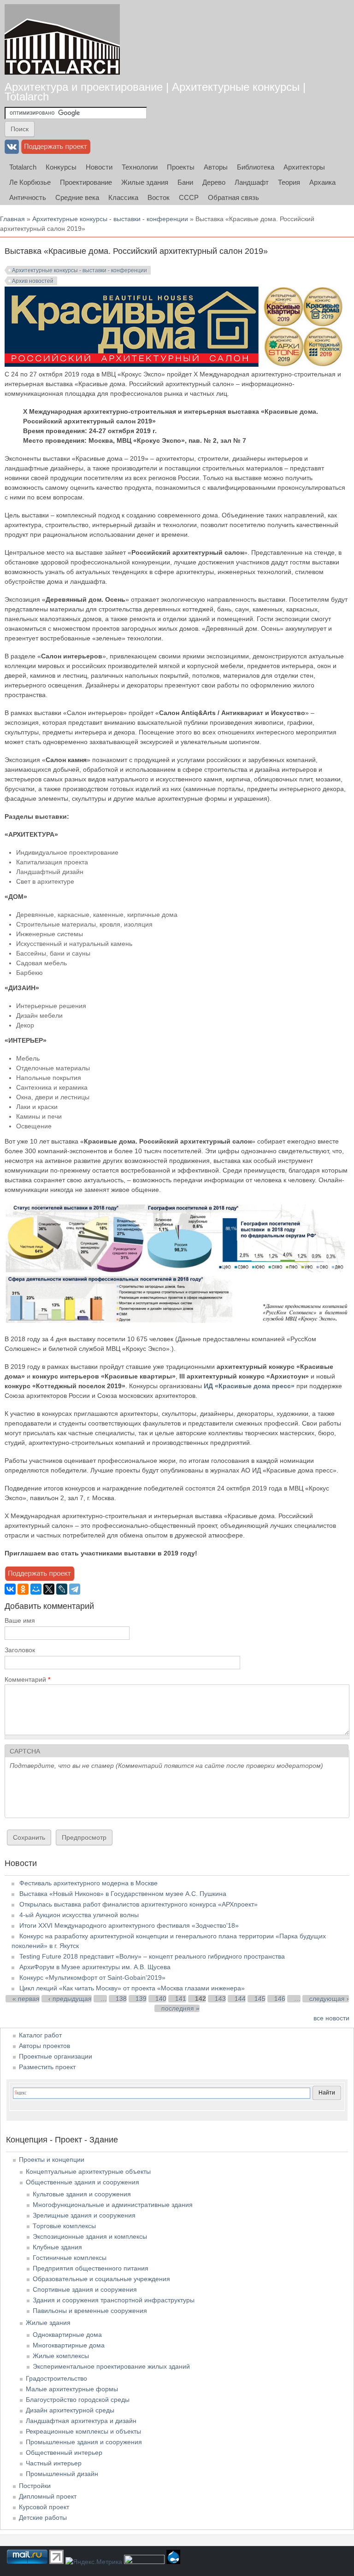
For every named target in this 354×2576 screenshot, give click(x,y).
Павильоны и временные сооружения (90, 2311)
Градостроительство (56, 2378)
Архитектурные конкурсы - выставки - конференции (110, 219)
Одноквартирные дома (67, 2335)
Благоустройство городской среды (78, 2400)
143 (220, 1999)
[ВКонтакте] (10, 1589)
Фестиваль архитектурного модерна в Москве (88, 1883)
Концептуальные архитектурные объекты (88, 2171)
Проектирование (86, 182)
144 (240, 1999)
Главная (12, 219)
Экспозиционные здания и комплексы (90, 2236)
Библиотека (256, 167)
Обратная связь (233, 197)
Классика (123, 197)
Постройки (35, 2486)
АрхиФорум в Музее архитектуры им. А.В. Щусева (95, 1967)
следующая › (329, 1999)
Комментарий (27, 1679)
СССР (189, 197)
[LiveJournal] (62, 1589)
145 (260, 1999)
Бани (185, 182)
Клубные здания (57, 2247)
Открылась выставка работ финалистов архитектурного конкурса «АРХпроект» (139, 1904)
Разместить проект (47, 2067)
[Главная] (62, 39)
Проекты (181, 167)
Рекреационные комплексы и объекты (83, 2431)
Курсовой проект (44, 2507)
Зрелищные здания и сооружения (84, 2215)
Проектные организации (56, 2056)
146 (280, 1999)
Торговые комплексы (64, 2226)
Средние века (77, 197)
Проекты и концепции (52, 2159)
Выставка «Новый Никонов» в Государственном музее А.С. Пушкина (123, 1894)
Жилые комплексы (61, 2356)
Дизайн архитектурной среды (70, 2410)
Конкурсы (61, 167)
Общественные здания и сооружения (83, 2182)
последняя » (180, 2008)
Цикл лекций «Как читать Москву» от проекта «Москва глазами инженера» (132, 1988)
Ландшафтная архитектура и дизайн (81, 2421)
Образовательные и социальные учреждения (101, 2279)
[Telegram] (75, 1589)
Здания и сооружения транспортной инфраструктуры (114, 2300)
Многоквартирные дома (69, 2345)
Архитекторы (304, 167)
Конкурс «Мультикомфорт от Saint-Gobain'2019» (92, 1977)
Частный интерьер (54, 2463)
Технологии (140, 167)
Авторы (216, 167)
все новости (331, 2018)
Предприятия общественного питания (91, 2268)
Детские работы (43, 2517)
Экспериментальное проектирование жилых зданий (111, 2366)
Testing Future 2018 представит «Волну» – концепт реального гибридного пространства (152, 1956)
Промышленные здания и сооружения (84, 2442)
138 (121, 1999)
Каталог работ (40, 2035)
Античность (28, 197)
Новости (99, 167)
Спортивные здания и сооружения (85, 2289)
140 (161, 1999)
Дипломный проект (48, 2496)
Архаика (322, 182)
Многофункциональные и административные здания (113, 2205)
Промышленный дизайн (62, 2474)
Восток (159, 197)
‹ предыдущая (70, 1999)
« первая (26, 1999)
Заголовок (20, 1650)
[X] (49, 1589)
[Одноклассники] (23, 1589)
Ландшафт (252, 182)
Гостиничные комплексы (70, 2258)
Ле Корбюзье (30, 182)
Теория (289, 182)
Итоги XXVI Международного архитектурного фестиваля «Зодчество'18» (129, 1925)
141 (181, 1999)
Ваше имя (20, 1620)
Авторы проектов (44, 2046)
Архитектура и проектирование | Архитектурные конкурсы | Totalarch (155, 92)
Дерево (214, 182)
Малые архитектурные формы (72, 2389)
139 (141, 1999)
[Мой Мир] (36, 1589)
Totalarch (23, 167)
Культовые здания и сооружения (82, 2194)
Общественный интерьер (64, 2453)
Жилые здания (145, 182)
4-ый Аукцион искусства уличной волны (79, 1915)
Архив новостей (33, 281)
